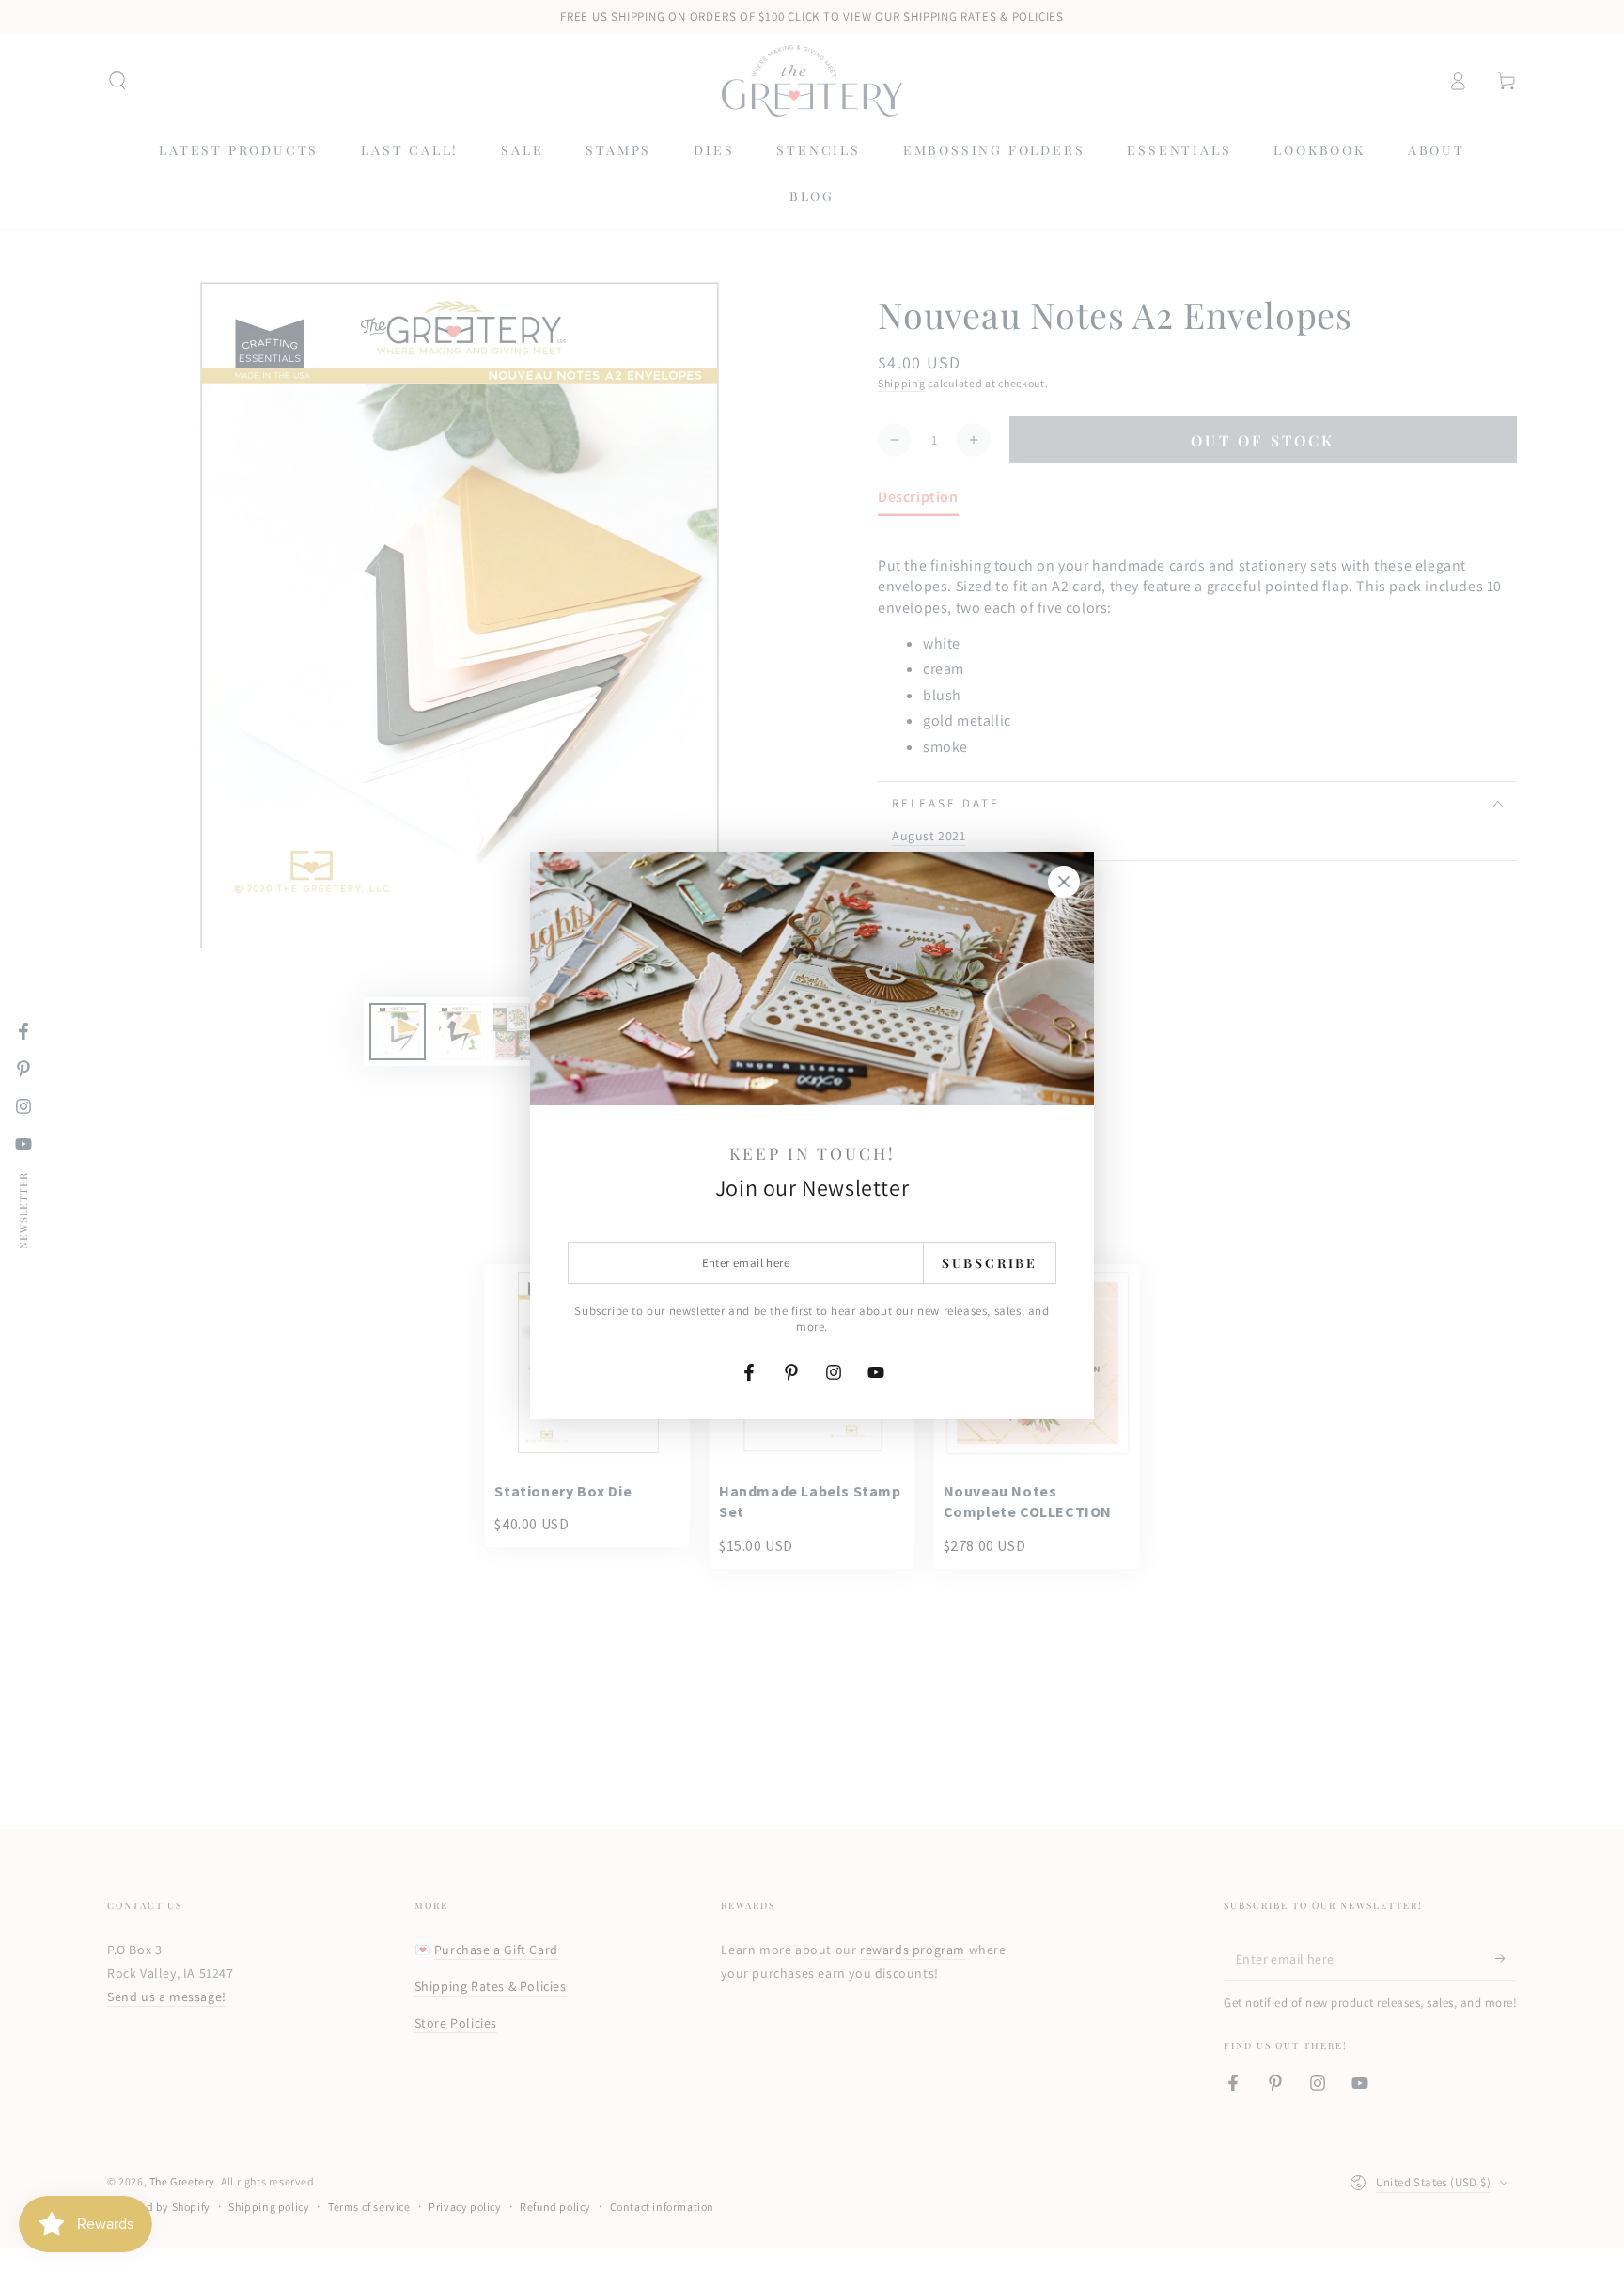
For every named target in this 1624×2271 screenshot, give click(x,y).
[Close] (1064, 882)
